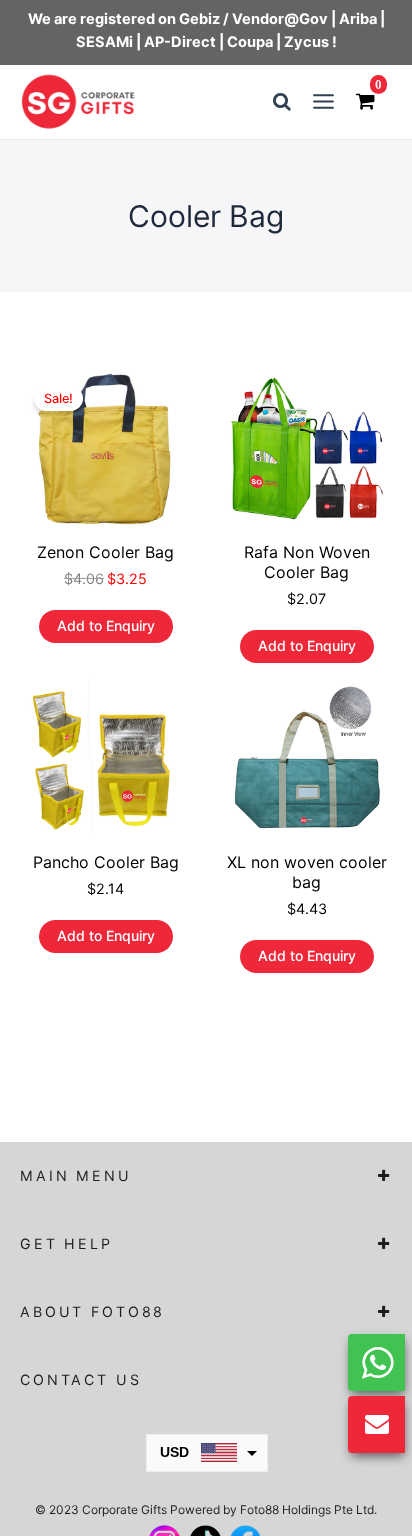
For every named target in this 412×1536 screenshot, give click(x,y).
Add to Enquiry (106, 625)
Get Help (66, 1243)
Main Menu (76, 1175)
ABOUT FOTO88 (92, 1311)
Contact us (81, 1379)
